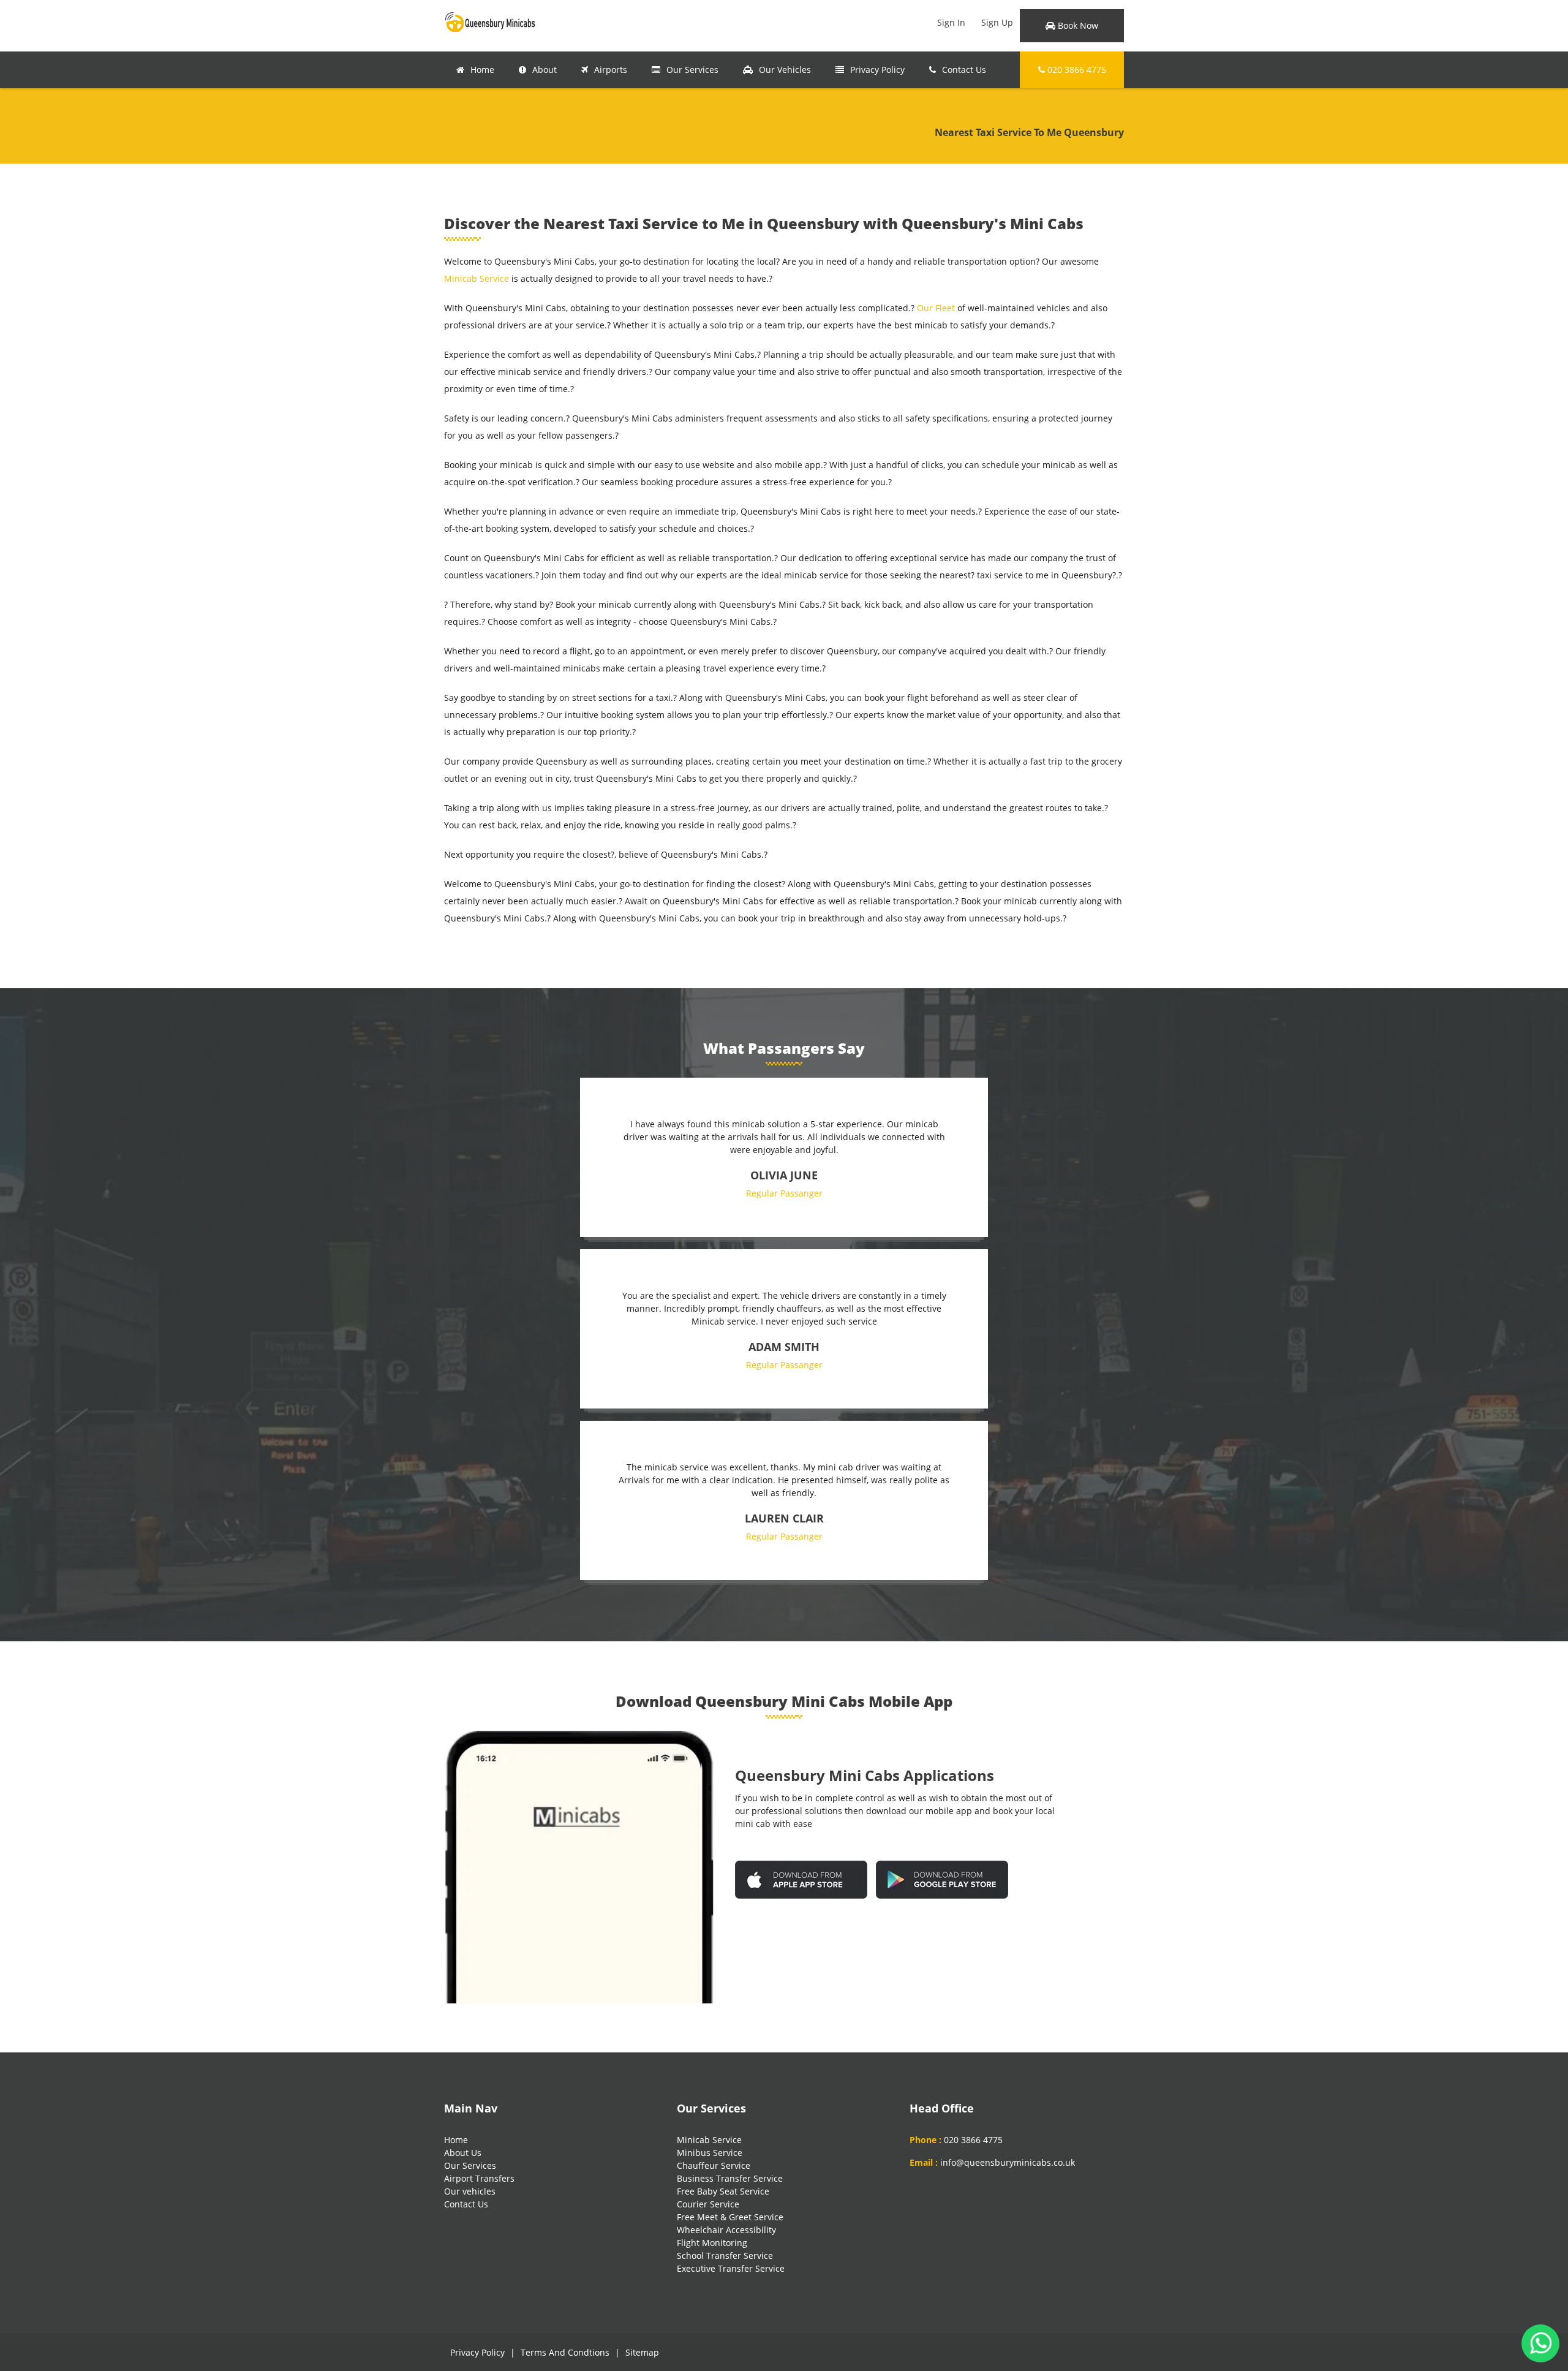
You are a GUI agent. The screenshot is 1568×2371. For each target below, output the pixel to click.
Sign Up (997, 22)
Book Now (1077, 25)
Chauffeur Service (714, 2165)
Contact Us (964, 70)
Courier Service (708, 2204)
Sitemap (642, 2352)
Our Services (692, 70)
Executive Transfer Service (731, 2268)
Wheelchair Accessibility (726, 2230)
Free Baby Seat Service (723, 2191)
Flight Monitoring (712, 2243)
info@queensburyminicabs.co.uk (1008, 2162)
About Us (463, 2153)
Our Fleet (936, 308)
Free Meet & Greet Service (730, 2217)
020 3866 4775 (1076, 70)
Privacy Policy (877, 70)
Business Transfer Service (730, 2178)
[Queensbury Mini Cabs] (490, 21)
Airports (611, 70)
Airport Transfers (479, 2178)
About (545, 70)
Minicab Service (477, 278)
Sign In (951, 22)
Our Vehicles (785, 70)
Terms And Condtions (565, 2352)
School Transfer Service (725, 2256)
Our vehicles (470, 2191)
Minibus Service (710, 2153)
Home (482, 70)
